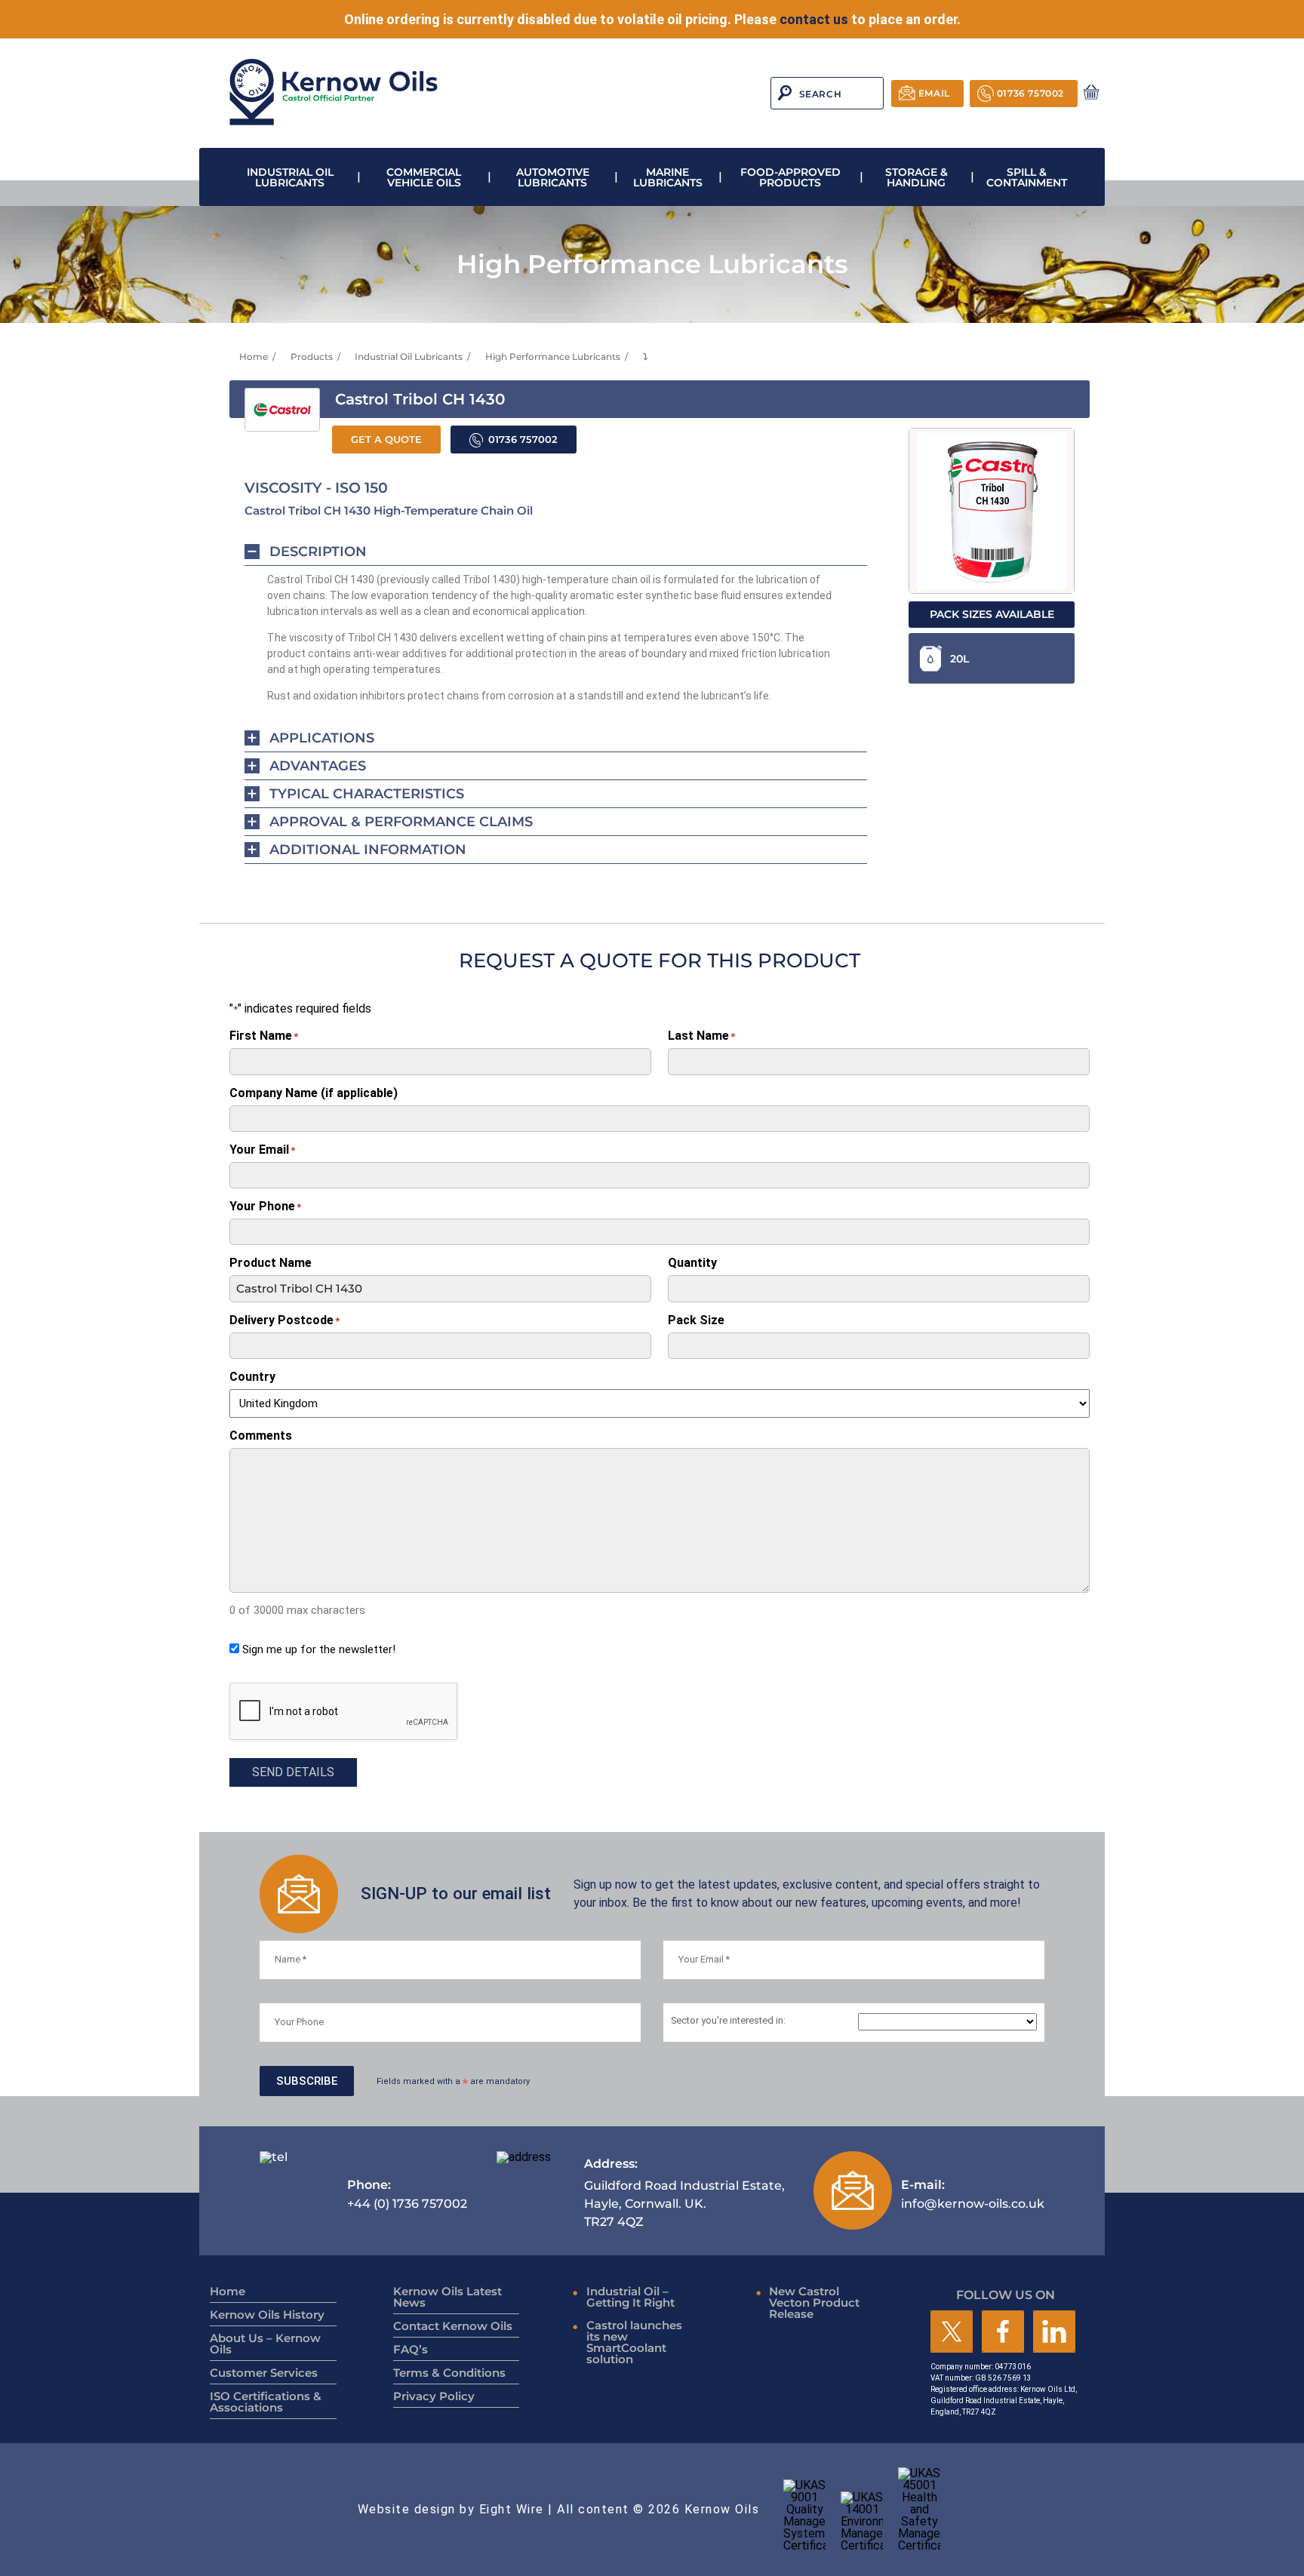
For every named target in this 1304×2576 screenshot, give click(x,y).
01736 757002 (1030, 93)
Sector (728, 2021)
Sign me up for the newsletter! (319, 1649)
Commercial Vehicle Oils (424, 177)
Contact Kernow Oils (453, 2326)
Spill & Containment (1027, 177)
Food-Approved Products (790, 177)
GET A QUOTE (386, 440)
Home (254, 357)
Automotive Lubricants (553, 177)
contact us (814, 19)
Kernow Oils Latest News (447, 2297)
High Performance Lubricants (553, 357)
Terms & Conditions (449, 2373)
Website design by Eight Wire (451, 2509)
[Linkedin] (1054, 2333)
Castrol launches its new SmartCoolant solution (634, 2342)
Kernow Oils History (267, 2315)
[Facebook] (1003, 2333)
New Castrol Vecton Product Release (814, 2302)
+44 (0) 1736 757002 (407, 2194)
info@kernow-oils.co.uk (973, 2194)
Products (312, 357)
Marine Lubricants (668, 177)
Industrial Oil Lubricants (290, 177)
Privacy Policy (434, 2396)
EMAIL (934, 93)
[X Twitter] (952, 2333)
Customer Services (264, 2373)
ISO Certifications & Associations (266, 2402)
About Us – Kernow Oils (265, 2344)
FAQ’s (411, 2349)
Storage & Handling (916, 177)
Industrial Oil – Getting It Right (630, 2297)
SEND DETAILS (293, 1772)
